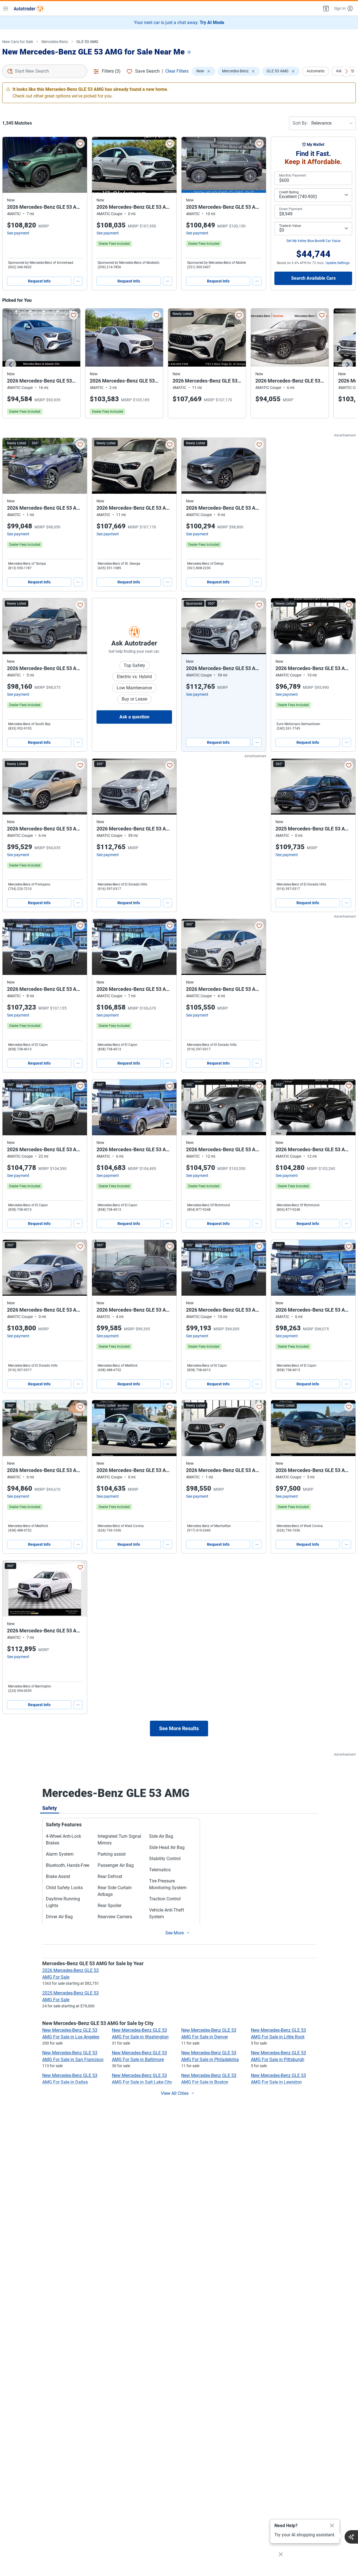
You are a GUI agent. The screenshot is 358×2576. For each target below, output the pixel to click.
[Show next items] (346, 71)
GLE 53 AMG (87, 42)
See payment (18, 233)
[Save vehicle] (80, 144)
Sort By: (300, 123)
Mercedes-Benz (55, 42)
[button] (326, 8)
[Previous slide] (11, 364)
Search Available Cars (313, 278)
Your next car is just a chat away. (179, 22)
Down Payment (291, 209)
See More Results (179, 1728)
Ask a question (134, 717)
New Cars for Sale (18, 42)
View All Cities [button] (175, 2093)
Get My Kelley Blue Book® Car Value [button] (313, 241)
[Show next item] (256, 626)
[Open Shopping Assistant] (351, 2537)
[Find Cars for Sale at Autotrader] (29, 8)
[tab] (50, 1808)
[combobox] (45, 71)
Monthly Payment (293, 175)
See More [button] (175, 1933)
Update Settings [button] (338, 263)
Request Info (39, 281)
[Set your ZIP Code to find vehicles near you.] (190, 53)
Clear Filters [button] (177, 71)
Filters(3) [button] (111, 71)
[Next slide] (347, 364)
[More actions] (78, 281)
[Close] (332, 2526)
